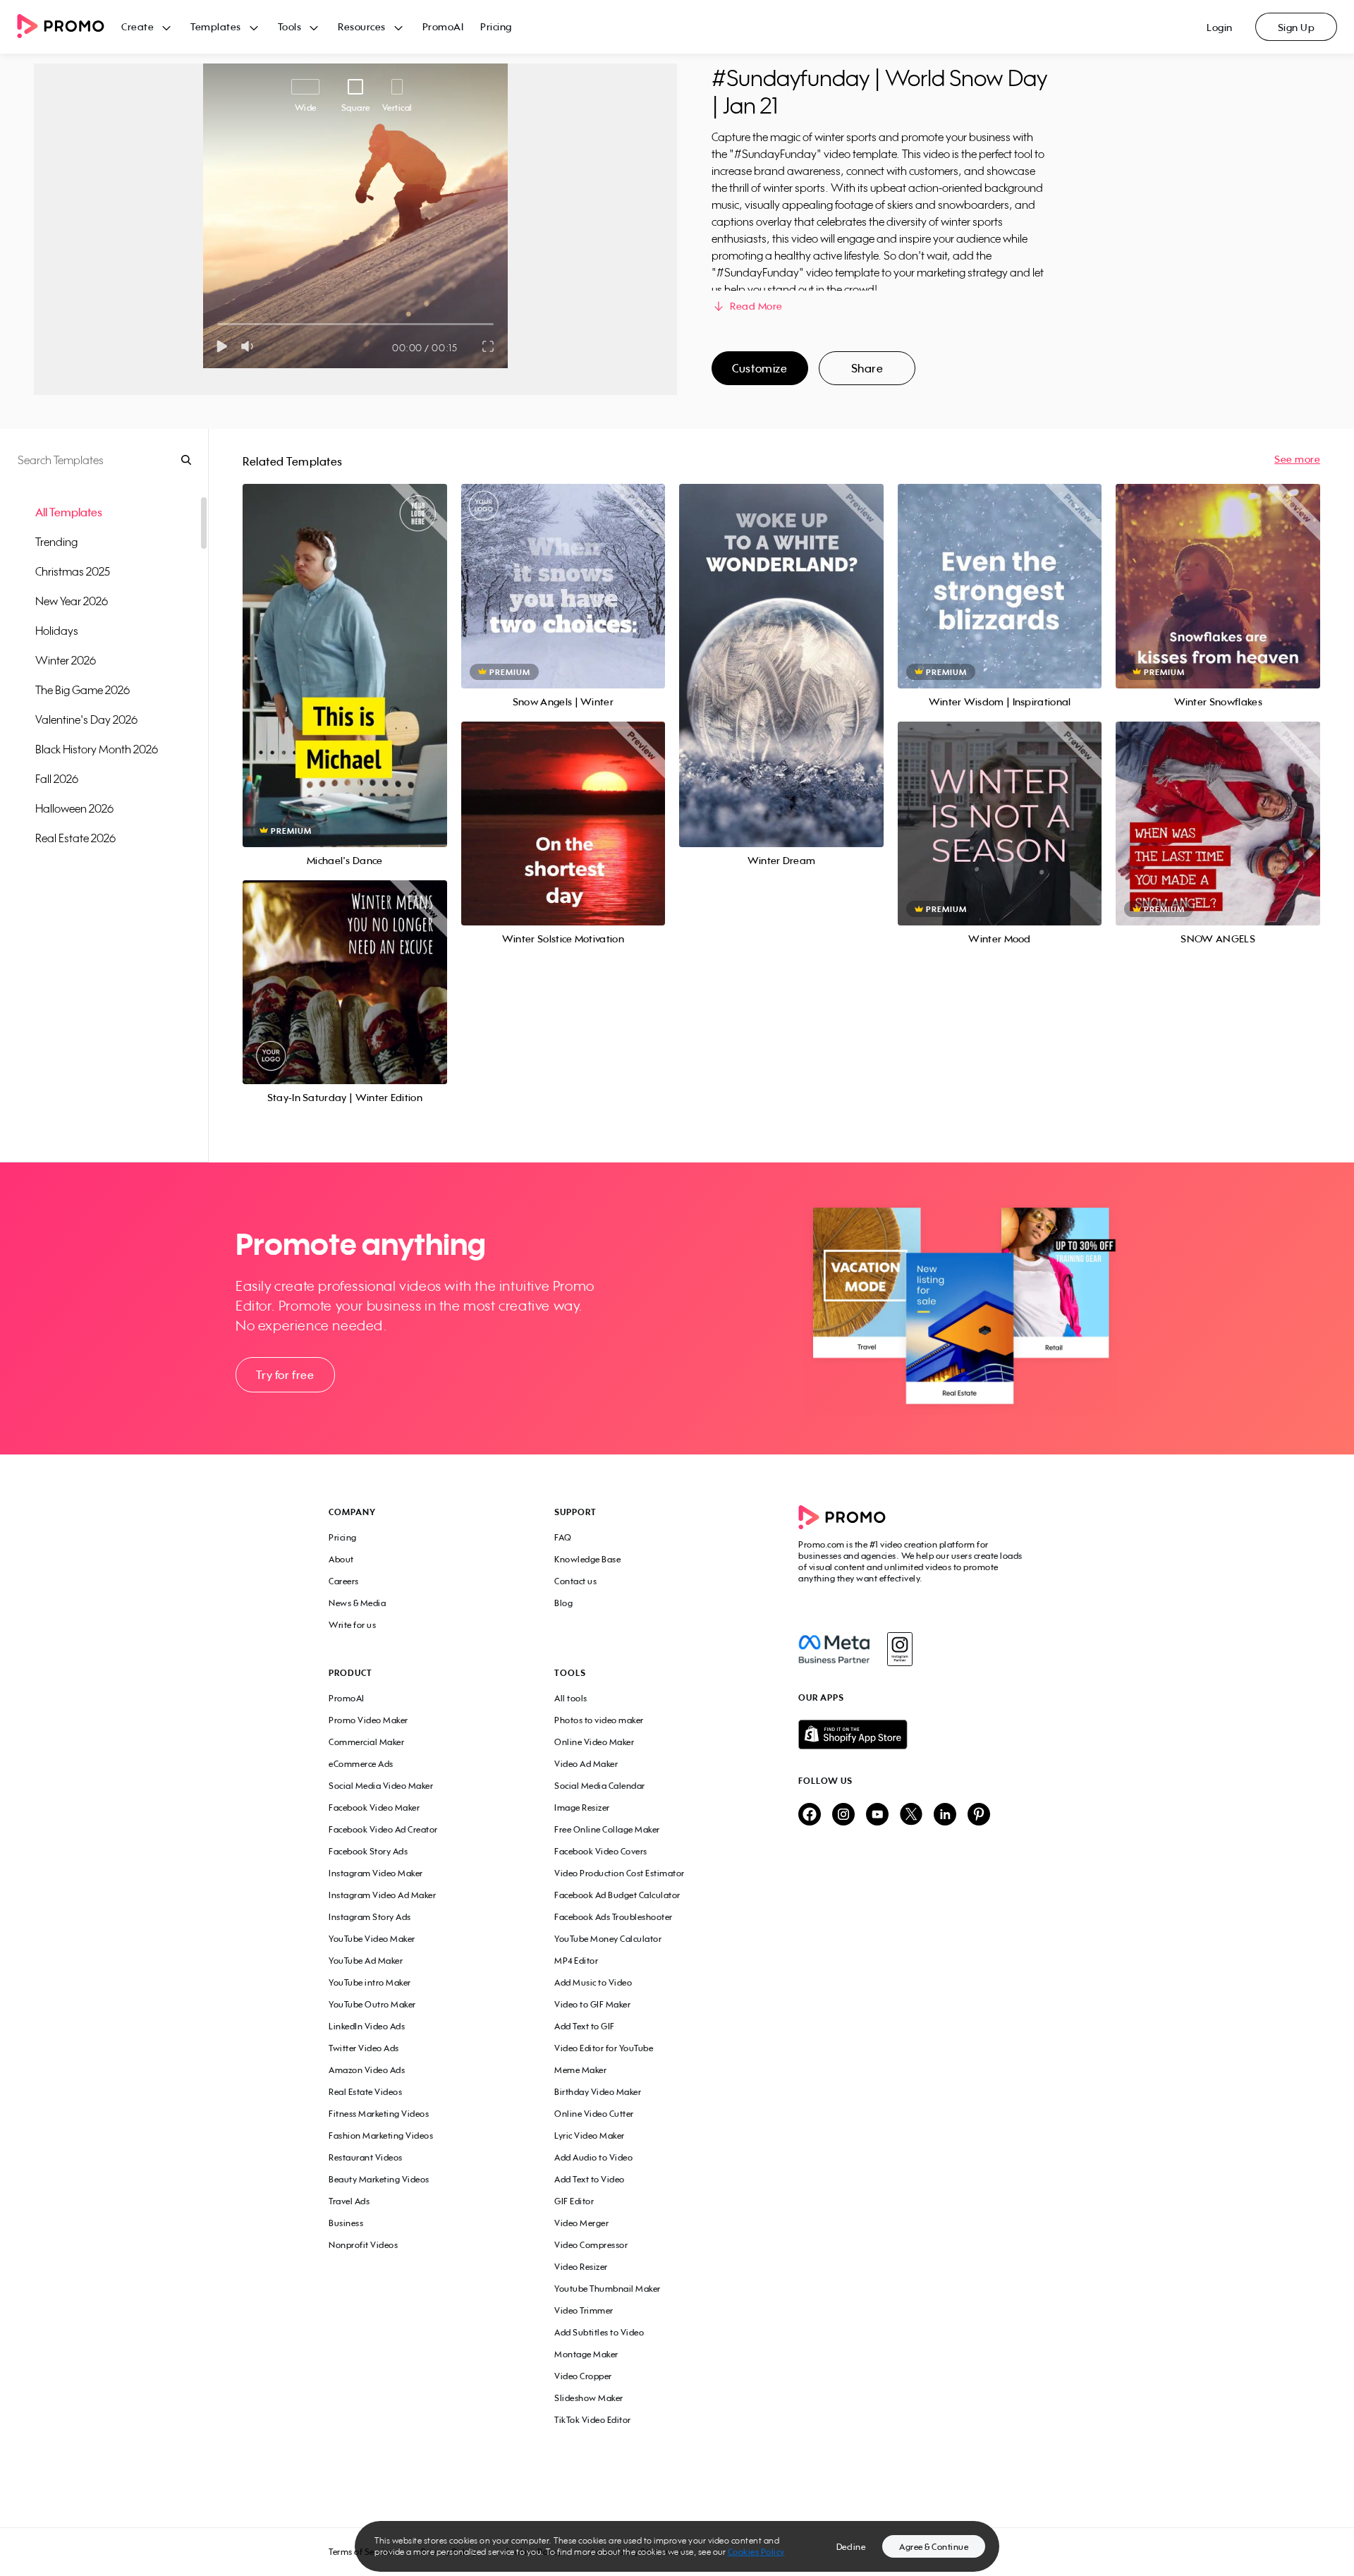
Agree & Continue (934, 2547)
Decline (851, 2547)
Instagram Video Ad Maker (382, 1895)
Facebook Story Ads (368, 1851)
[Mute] (250, 346)
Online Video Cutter (594, 2114)
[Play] (222, 346)
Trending (56, 542)
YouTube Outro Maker (372, 2004)
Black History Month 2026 (97, 749)
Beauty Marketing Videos (379, 2179)
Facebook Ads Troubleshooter (614, 1917)
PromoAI (443, 26)
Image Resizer (582, 1808)
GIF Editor (574, 2201)
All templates (69, 512)
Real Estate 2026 (75, 838)
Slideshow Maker (589, 2398)
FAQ (563, 1537)
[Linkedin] (945, 1815)
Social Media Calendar (600, 1786)
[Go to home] (69, 27)
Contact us (575, 1581)
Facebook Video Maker (374, 1808)
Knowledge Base (587, 1559)
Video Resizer (581, 2267)
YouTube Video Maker (372, 1939)
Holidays (57, 631)
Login (1220, 27)
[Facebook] (834, 1649)
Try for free (285, 1375)
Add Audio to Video (593, 2157)
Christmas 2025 (73, 571)
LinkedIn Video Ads (367, 2026)
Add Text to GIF (585, 2026)
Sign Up (1297, 27)
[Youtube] (877, 1815)
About (341, 1559)
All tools (571, 1698)
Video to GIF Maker (592, 2004)
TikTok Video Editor (593, 2420)
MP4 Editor (576, 1961)
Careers (344, 1581)
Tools (290, 26)
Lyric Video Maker (590, 2135)
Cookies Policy (756, 2552)
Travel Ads (349, 2201)
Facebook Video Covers (601, 1851)
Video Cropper (583, 2376)
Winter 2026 (66, 660)
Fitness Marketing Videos (379, 2114)
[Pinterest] (979, 1815)
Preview (345, 650)
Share (867, 368)
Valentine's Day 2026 (86, 719)
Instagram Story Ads (370, 1917)
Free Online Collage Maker (607, 1829)
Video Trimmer (584, 2310)
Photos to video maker (599, 1720)
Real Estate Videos (365, 2092)
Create (138, 26)
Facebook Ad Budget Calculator (617, 1895)
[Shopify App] (912, 1734)
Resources (362, 26)
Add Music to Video (593, 1982)
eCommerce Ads (361, 1764)
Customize (760, 368)
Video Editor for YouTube (604, 2048)
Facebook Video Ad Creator (383, 1829)
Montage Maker (586, 2354)
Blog (563, 1603)
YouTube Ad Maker (366, 1961)
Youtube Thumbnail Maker (608, 2289)
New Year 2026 (72, 601)
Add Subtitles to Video (599, 2332)
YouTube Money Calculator (608, 1939)
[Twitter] (911, 1815)
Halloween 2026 (74, 808)
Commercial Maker (366, 1742)
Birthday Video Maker (598, 2092)
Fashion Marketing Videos (381, 2135)
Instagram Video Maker (376, 1873)
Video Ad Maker (586, 1764)
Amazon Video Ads (367, 2070)
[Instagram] (899, 1649)
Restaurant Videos (366, 2157)
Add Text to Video (590, 2179)
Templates (216, 26)
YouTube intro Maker (370, 1982)
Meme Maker (580, 2070)
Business (346, 2223)
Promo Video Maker (368, 1720)
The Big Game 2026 (83, 690)
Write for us (352, 1625)
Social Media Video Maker (381, 1786)
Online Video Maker (594, 1742)
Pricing (496, 26)
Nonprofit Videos (363, 2245)
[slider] (218, 324)
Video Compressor (591, 2245)
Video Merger (581, 2223)
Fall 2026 (57, 779)
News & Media (357, 1603)
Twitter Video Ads (364, 2048)
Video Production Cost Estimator (620, 1873)
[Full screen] (489, 346)
